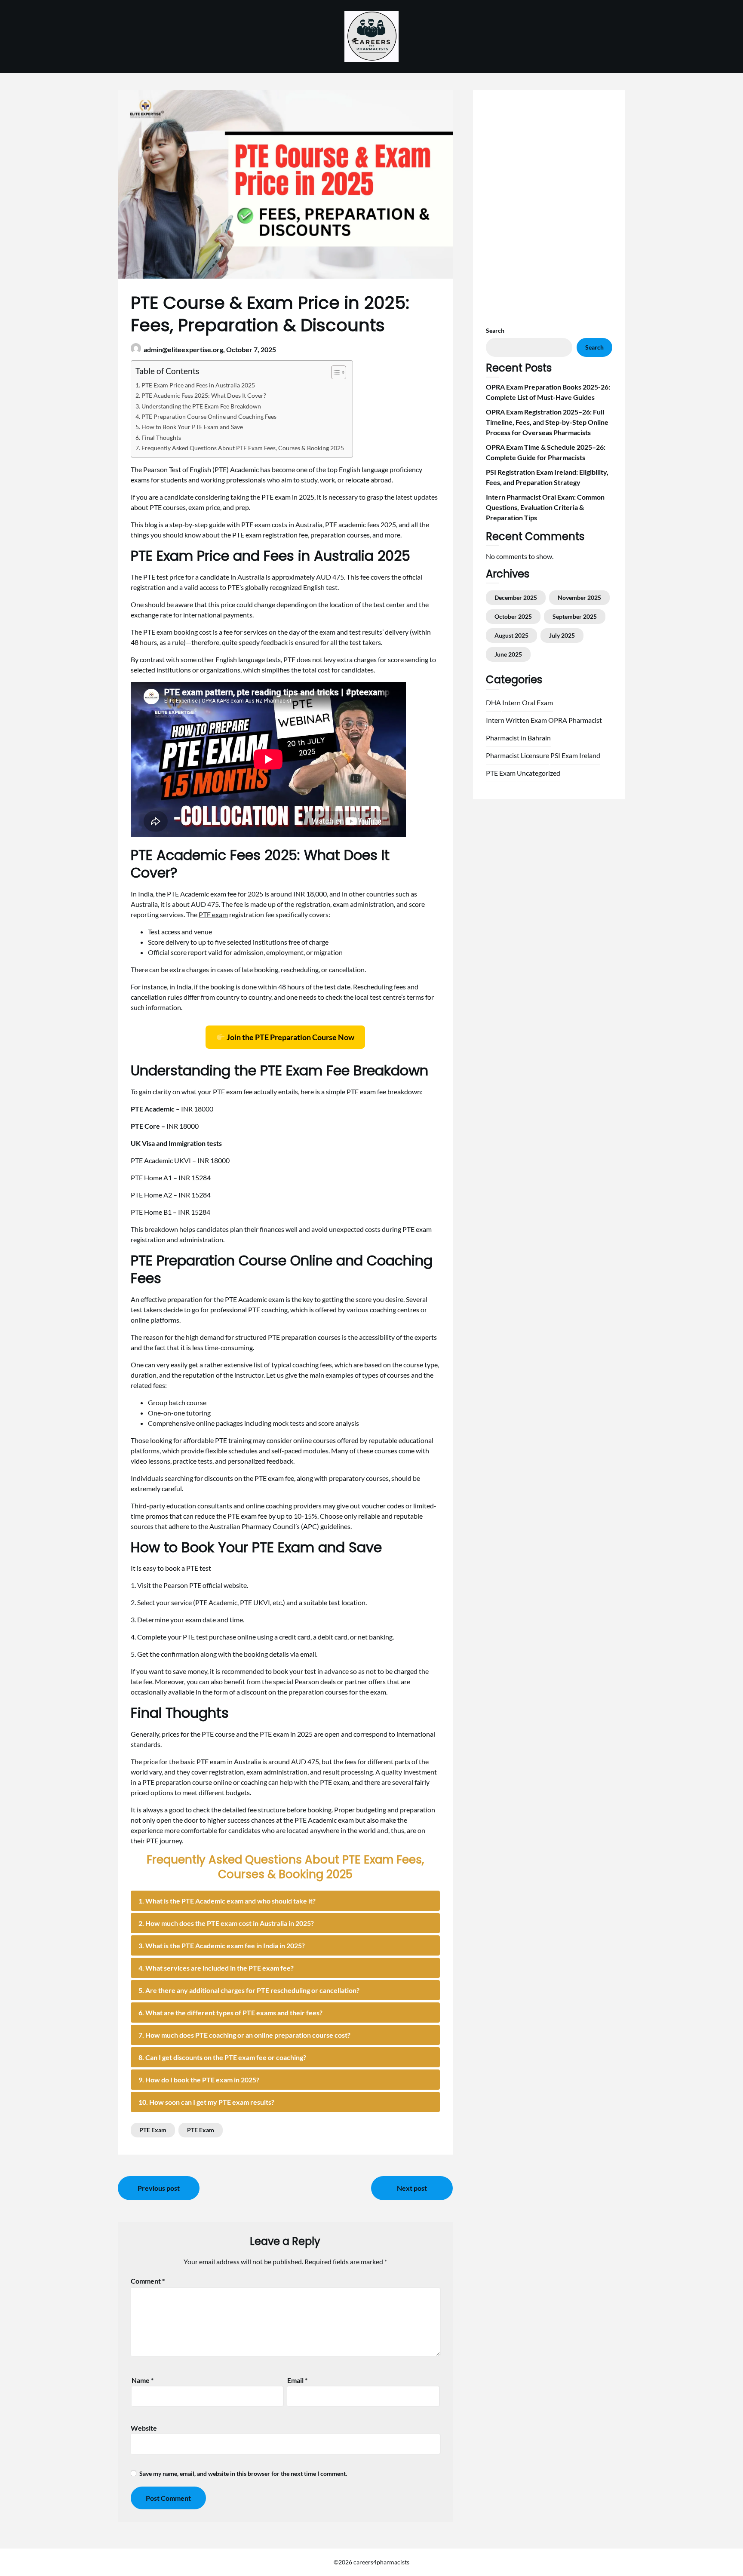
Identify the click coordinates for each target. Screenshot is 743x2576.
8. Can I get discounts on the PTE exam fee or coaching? (222, 2057)
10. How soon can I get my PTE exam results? (206, 2102)
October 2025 (513, 616)
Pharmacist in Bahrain (518, 738)
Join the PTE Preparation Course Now (290, 1037)
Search (495, 330)
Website (144, 2428)
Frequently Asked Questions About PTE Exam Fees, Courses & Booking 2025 (243, 448)
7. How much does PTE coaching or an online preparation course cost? (244, 2035)
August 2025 (511, 635)
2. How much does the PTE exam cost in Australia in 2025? (226, 1923)
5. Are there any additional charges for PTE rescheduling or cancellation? (249, 1990)
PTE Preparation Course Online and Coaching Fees (209, 416)
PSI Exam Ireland (575, 755)
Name (143, 2380)
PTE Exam (153, 2130)
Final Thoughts (161, 438)
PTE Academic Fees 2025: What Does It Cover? (204, 395)
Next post (412, 2188)
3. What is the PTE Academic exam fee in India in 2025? (222, 1945)
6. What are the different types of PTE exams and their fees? (230, 2013)
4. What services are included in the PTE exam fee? (216, 1968)
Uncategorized (539, 773)
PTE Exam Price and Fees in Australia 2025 (198, 385)
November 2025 (579, 597)
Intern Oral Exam (528, 702)
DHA (493, 702)
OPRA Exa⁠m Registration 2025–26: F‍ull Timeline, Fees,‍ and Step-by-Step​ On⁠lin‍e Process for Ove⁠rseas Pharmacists (547, 422)
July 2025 (562, 635)
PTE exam (213, 914)
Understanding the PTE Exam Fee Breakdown (201, 406)
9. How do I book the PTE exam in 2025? (199, 2080)
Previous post (159, 2188)
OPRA (558, 720)
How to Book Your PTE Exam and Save (192, 427)
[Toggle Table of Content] (334, 372)
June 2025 (508, 654)
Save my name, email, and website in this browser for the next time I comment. (243, 2473)
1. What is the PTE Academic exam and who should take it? (227, 1901)
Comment (148, 2281)
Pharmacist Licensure (517, 755)
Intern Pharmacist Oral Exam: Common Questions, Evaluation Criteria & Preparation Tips (545, 507)
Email (297, 2380)
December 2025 (516, 597)
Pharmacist (585, 720)
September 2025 (575, 616)
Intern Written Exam (516, 720)
